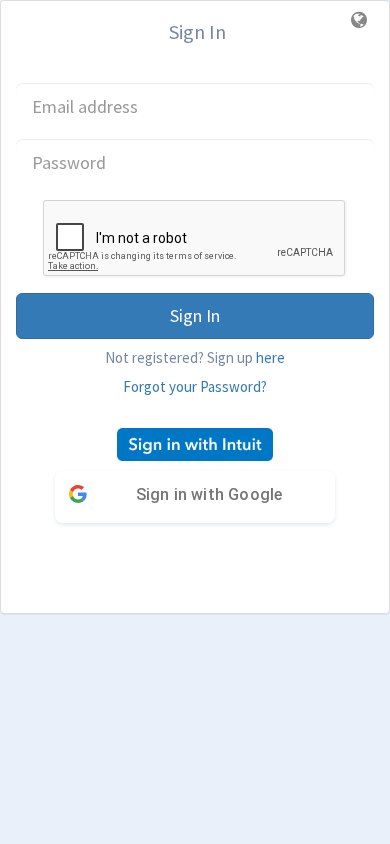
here (270, 357)
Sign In (195, 315)
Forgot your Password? (195, 386)
